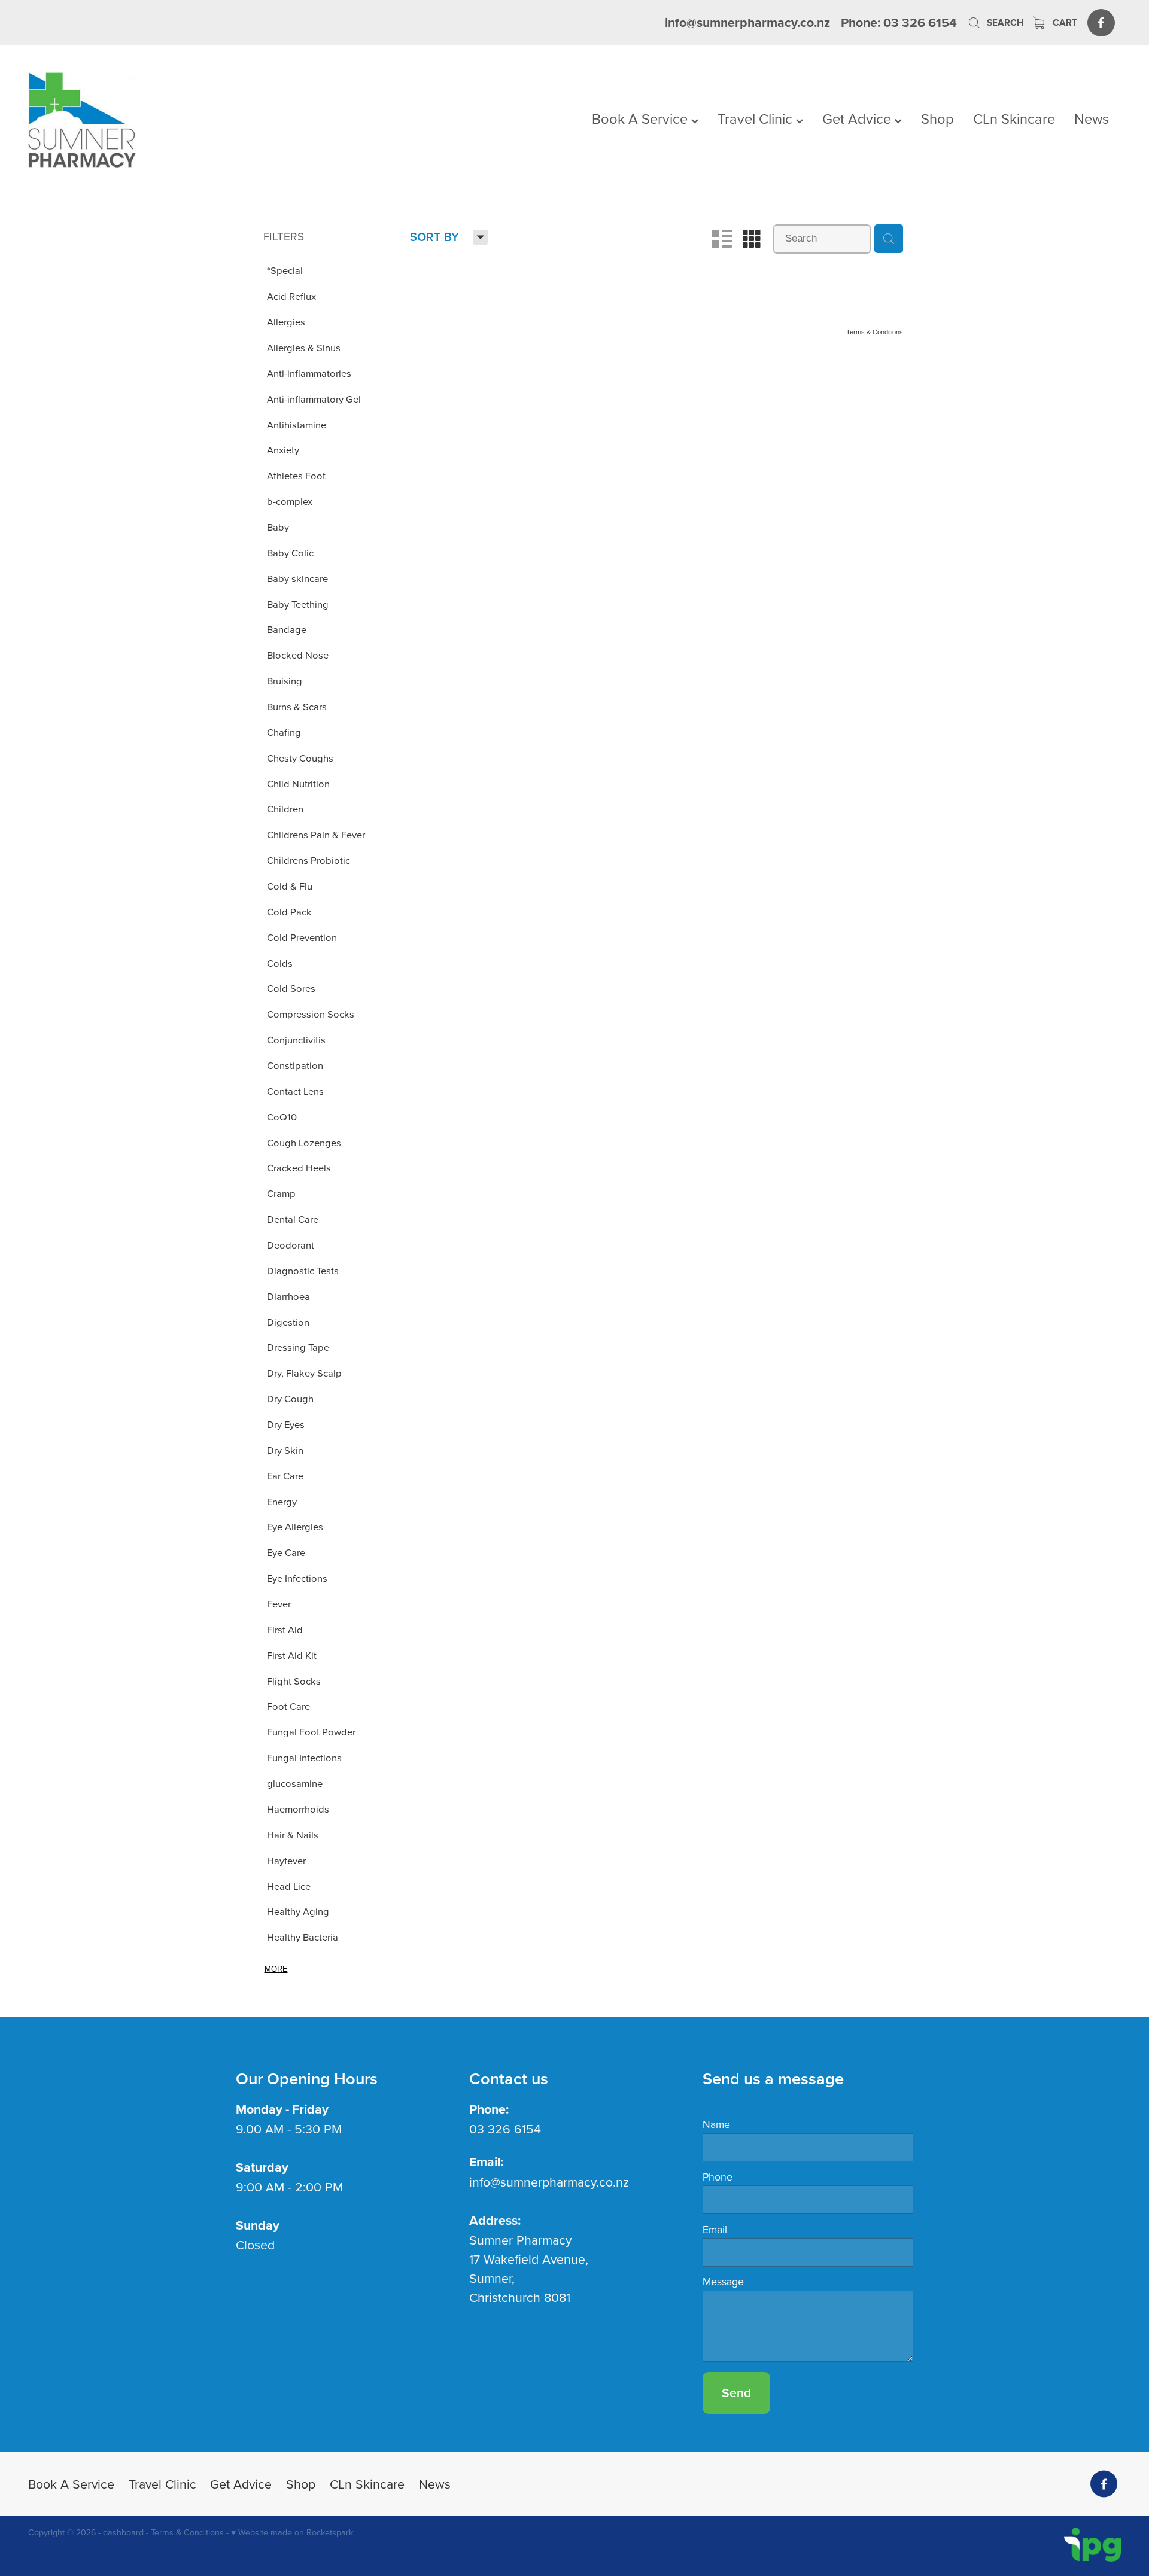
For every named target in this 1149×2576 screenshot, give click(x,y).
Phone (718, 2177)
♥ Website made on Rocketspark (292, 2532)
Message (723, 2282)
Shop (937, 118)
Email (715, 2230)
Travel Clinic (757, 118)
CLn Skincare (1014, 118)
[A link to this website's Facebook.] (1101, 22)
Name (716, 2124)
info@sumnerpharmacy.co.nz (747, 22)
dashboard (123, 2532)
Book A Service (642, 118)
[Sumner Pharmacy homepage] (137, 120)
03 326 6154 (505, 2129)
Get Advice (858, 118)
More (276, 1969)
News (1092, 118)
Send (736, 2393)
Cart (1064, 22)
